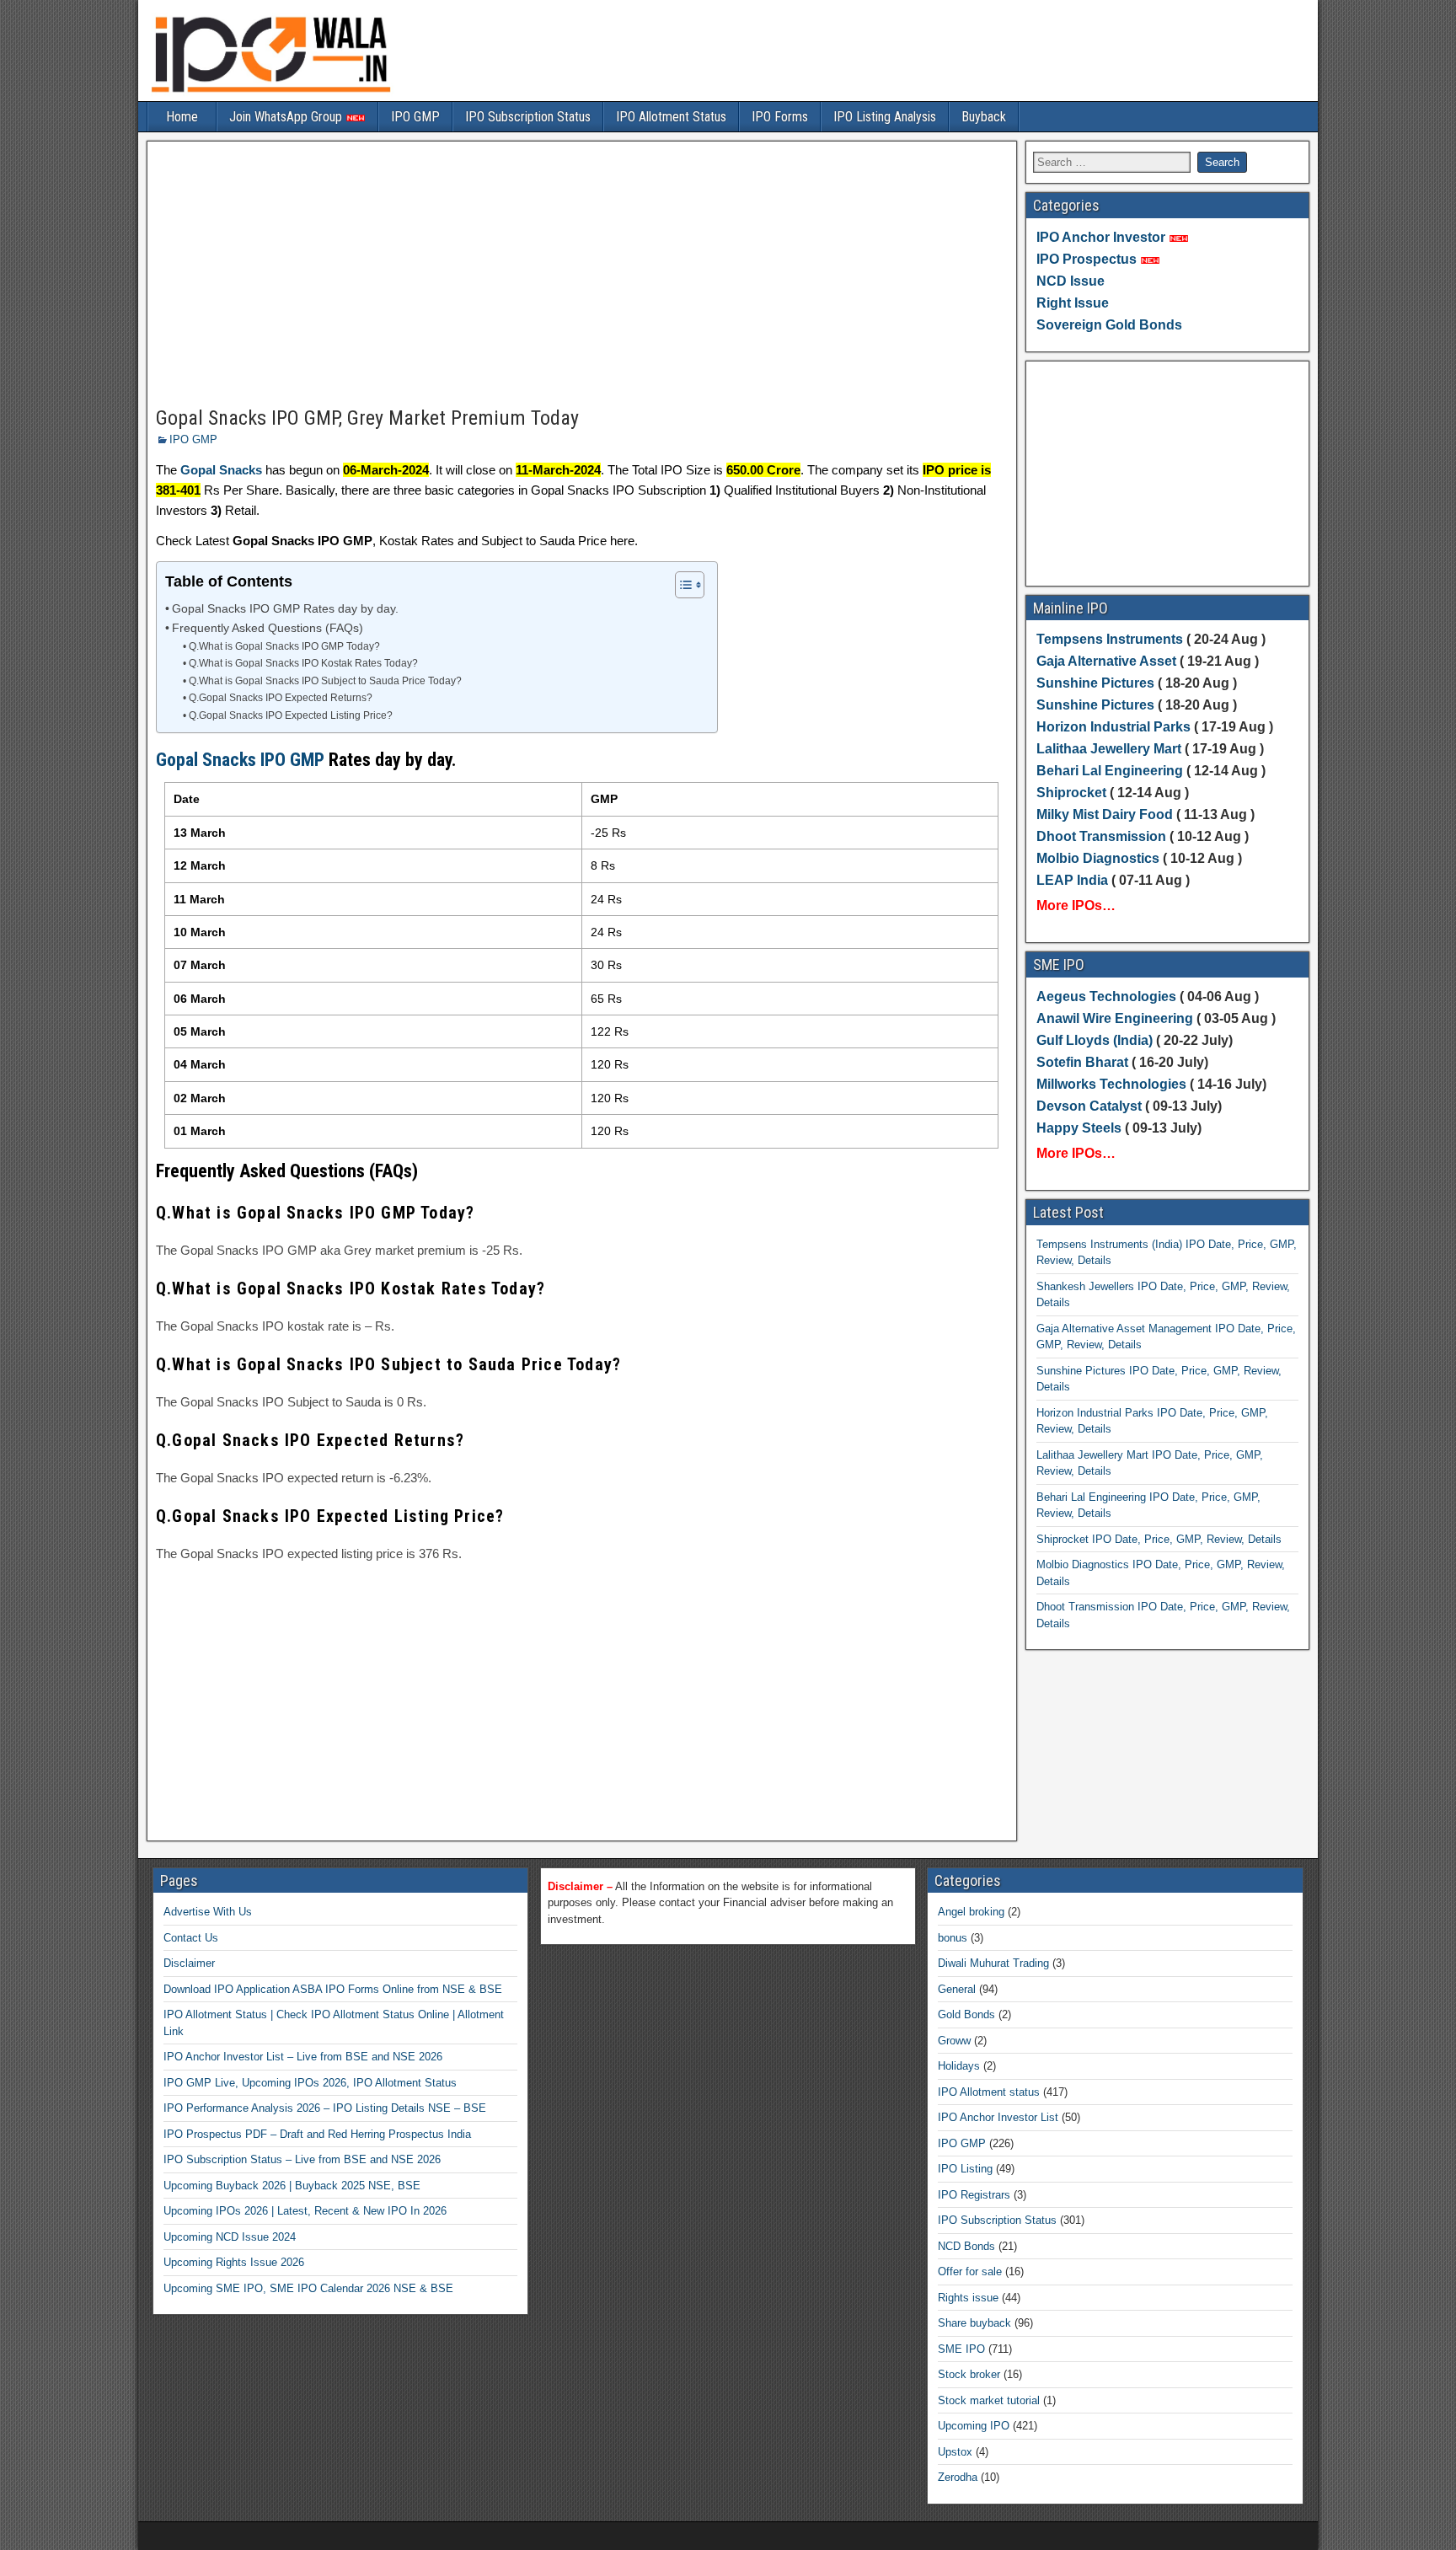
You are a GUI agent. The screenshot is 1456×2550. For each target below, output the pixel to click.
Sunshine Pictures (1095, 683)
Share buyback (974, 2323)
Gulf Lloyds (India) (1096, 1040)
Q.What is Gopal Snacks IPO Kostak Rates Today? (303, 663)
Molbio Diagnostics (1098, 858)
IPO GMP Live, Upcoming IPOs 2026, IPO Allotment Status (310, 2083)
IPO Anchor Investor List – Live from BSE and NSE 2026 (303, 2057)
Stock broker (969, 2374)
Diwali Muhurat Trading (993, 1963)
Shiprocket (1071, 793)
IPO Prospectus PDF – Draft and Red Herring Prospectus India (317, 2134)
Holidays (959, 2066)
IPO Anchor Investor (1101, 237)
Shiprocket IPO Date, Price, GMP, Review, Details (1159, 1539)
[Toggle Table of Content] (681, 585)
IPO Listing (965, 2169)
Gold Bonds (966, 2014)
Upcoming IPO (974, 2426)
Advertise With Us (208, 1912)
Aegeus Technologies (1106, 996)
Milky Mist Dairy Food (1105, 814)
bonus (953, 1938)
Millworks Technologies (1111, 1084)
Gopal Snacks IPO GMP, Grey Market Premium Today (367, 418)
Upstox (955, 2452)
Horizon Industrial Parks (1113, 727)
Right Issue (1073, 303)
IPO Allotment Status (671, 117)
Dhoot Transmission (1101, 836)
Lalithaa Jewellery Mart (1109, 749)
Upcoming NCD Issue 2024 (230, 2237)
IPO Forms (780, 117)
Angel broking (971, 1912)
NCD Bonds (966, 2246)
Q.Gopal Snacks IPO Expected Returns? (280, 698)
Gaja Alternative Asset (1106, 661)
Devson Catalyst (1089, 1106)
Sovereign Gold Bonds (1109, 325)
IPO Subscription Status (528, 117)
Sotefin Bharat (1082, 1062)
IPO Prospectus (1087, 259)
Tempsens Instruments (1110, 639)
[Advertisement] (582, 275)
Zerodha (958, 2477)
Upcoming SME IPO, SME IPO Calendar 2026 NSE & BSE (308, 2288)
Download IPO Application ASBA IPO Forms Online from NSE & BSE (333, 1989)
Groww (954, 2041)
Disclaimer (189, 1963)
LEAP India (1072, 880)
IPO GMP (415, 117)
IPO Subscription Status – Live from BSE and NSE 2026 (302, 2159)
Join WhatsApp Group (287, 117)
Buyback (984, 117)
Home (182, 117)
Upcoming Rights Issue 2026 (234, 2262)
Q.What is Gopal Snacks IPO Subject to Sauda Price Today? (325, 681)
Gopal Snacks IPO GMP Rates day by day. (285, 609)
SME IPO (961, 2349)
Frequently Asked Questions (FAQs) (268, 628)
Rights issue (968, 2298)
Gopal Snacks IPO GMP (240, 760)
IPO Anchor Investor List (998, 2117)
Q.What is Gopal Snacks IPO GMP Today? (284, 646)
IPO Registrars (974, 2195)
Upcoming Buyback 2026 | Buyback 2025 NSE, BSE (292, 2186)
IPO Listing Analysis (885, 117)
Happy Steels (1079, 1128)
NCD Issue (1071, 281)
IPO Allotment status (989, 2092)
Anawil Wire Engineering (1115, 1018)
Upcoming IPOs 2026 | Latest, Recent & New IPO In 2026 (305, 2211)
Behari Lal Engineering (1110, 771)
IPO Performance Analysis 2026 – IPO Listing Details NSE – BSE (325, 2108)
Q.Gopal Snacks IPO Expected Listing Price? (290, 715)
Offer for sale (970, 2271)
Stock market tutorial (989, 2400)
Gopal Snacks (221, 470)
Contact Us (191, 1938)
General (957, 1989)
